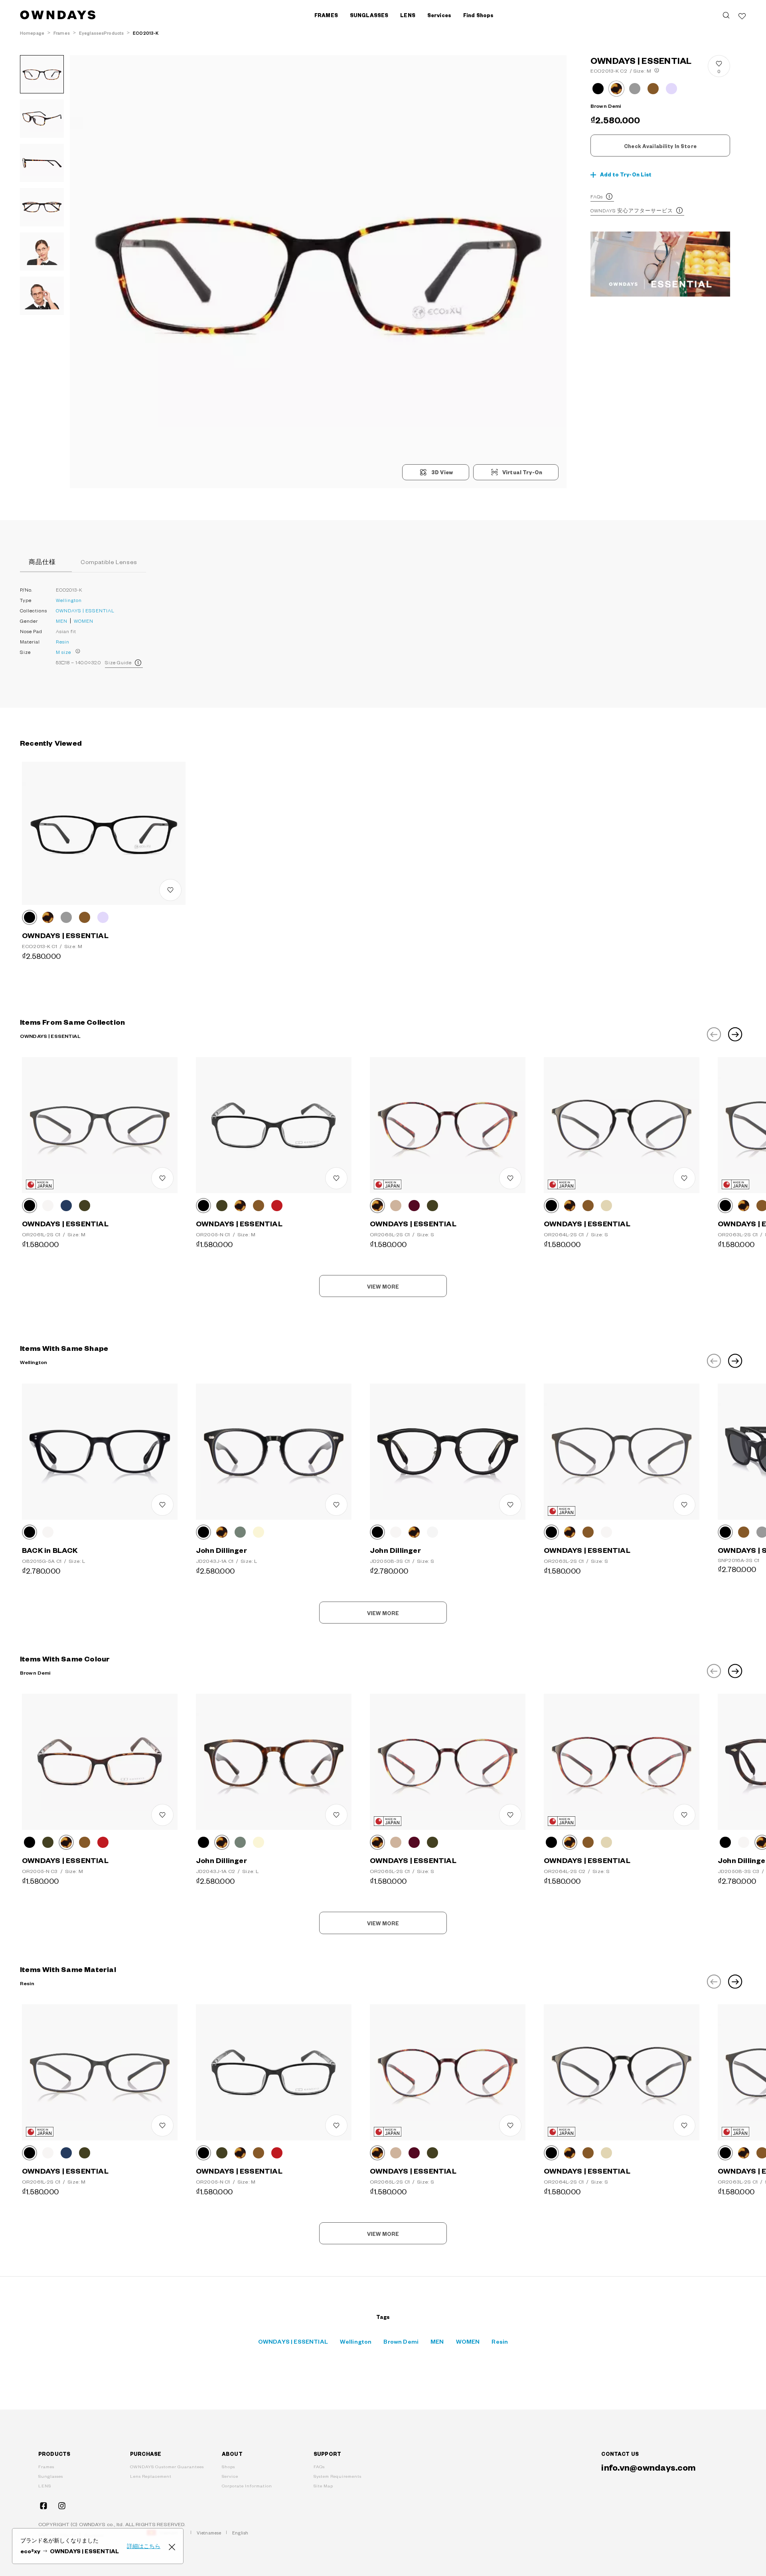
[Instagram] (62, 2506)
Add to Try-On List (626, 174)
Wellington (69, 600)
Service (230, 2476)
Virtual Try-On (522, 472)
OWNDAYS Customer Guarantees (167, 2466)
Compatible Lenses (109, 562)
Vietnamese (209, 2533)
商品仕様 (42, 562)
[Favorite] (742, 15)
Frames (46, 2466)
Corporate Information (247, 2486)
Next (735, 1034)
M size (63, 652)
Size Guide (118, 662)
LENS (45, 2486)
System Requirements (338, 2476)
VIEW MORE (383, 1287)
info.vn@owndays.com (649, 2467)
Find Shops (478, 15)
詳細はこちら (144, 2546)
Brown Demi (401, 2341)
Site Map (323, 2486)
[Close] (172, 2546)
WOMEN (84, 621)
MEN (62, 621)
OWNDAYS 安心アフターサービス (632, 210)
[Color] (30, 917)
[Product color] (598, 89)
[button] (194, 272)
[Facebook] (43, 2506)
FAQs (597, 196)
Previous (714, 1034)
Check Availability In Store (660, 146)
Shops (228, 2466)
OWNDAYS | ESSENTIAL (85, 610)
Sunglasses (51, 2476)
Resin (63, 642)
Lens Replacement (151, 2476)
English (240, 2533)
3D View (442, 472)
